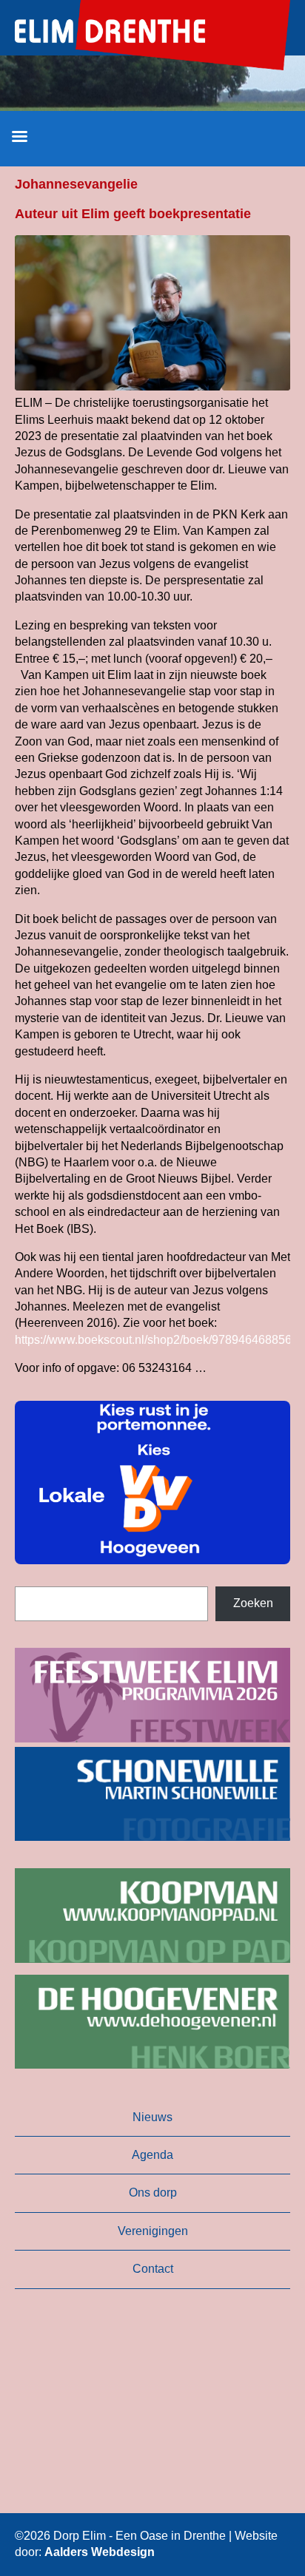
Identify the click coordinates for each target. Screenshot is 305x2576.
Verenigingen (153, 2231)
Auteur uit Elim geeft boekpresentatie (133, 214)
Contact (153, 2269)
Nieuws (152, 2117)
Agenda (152, 2155)
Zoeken (253, 1603)
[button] (152, 1483)
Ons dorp (153, 2193)
